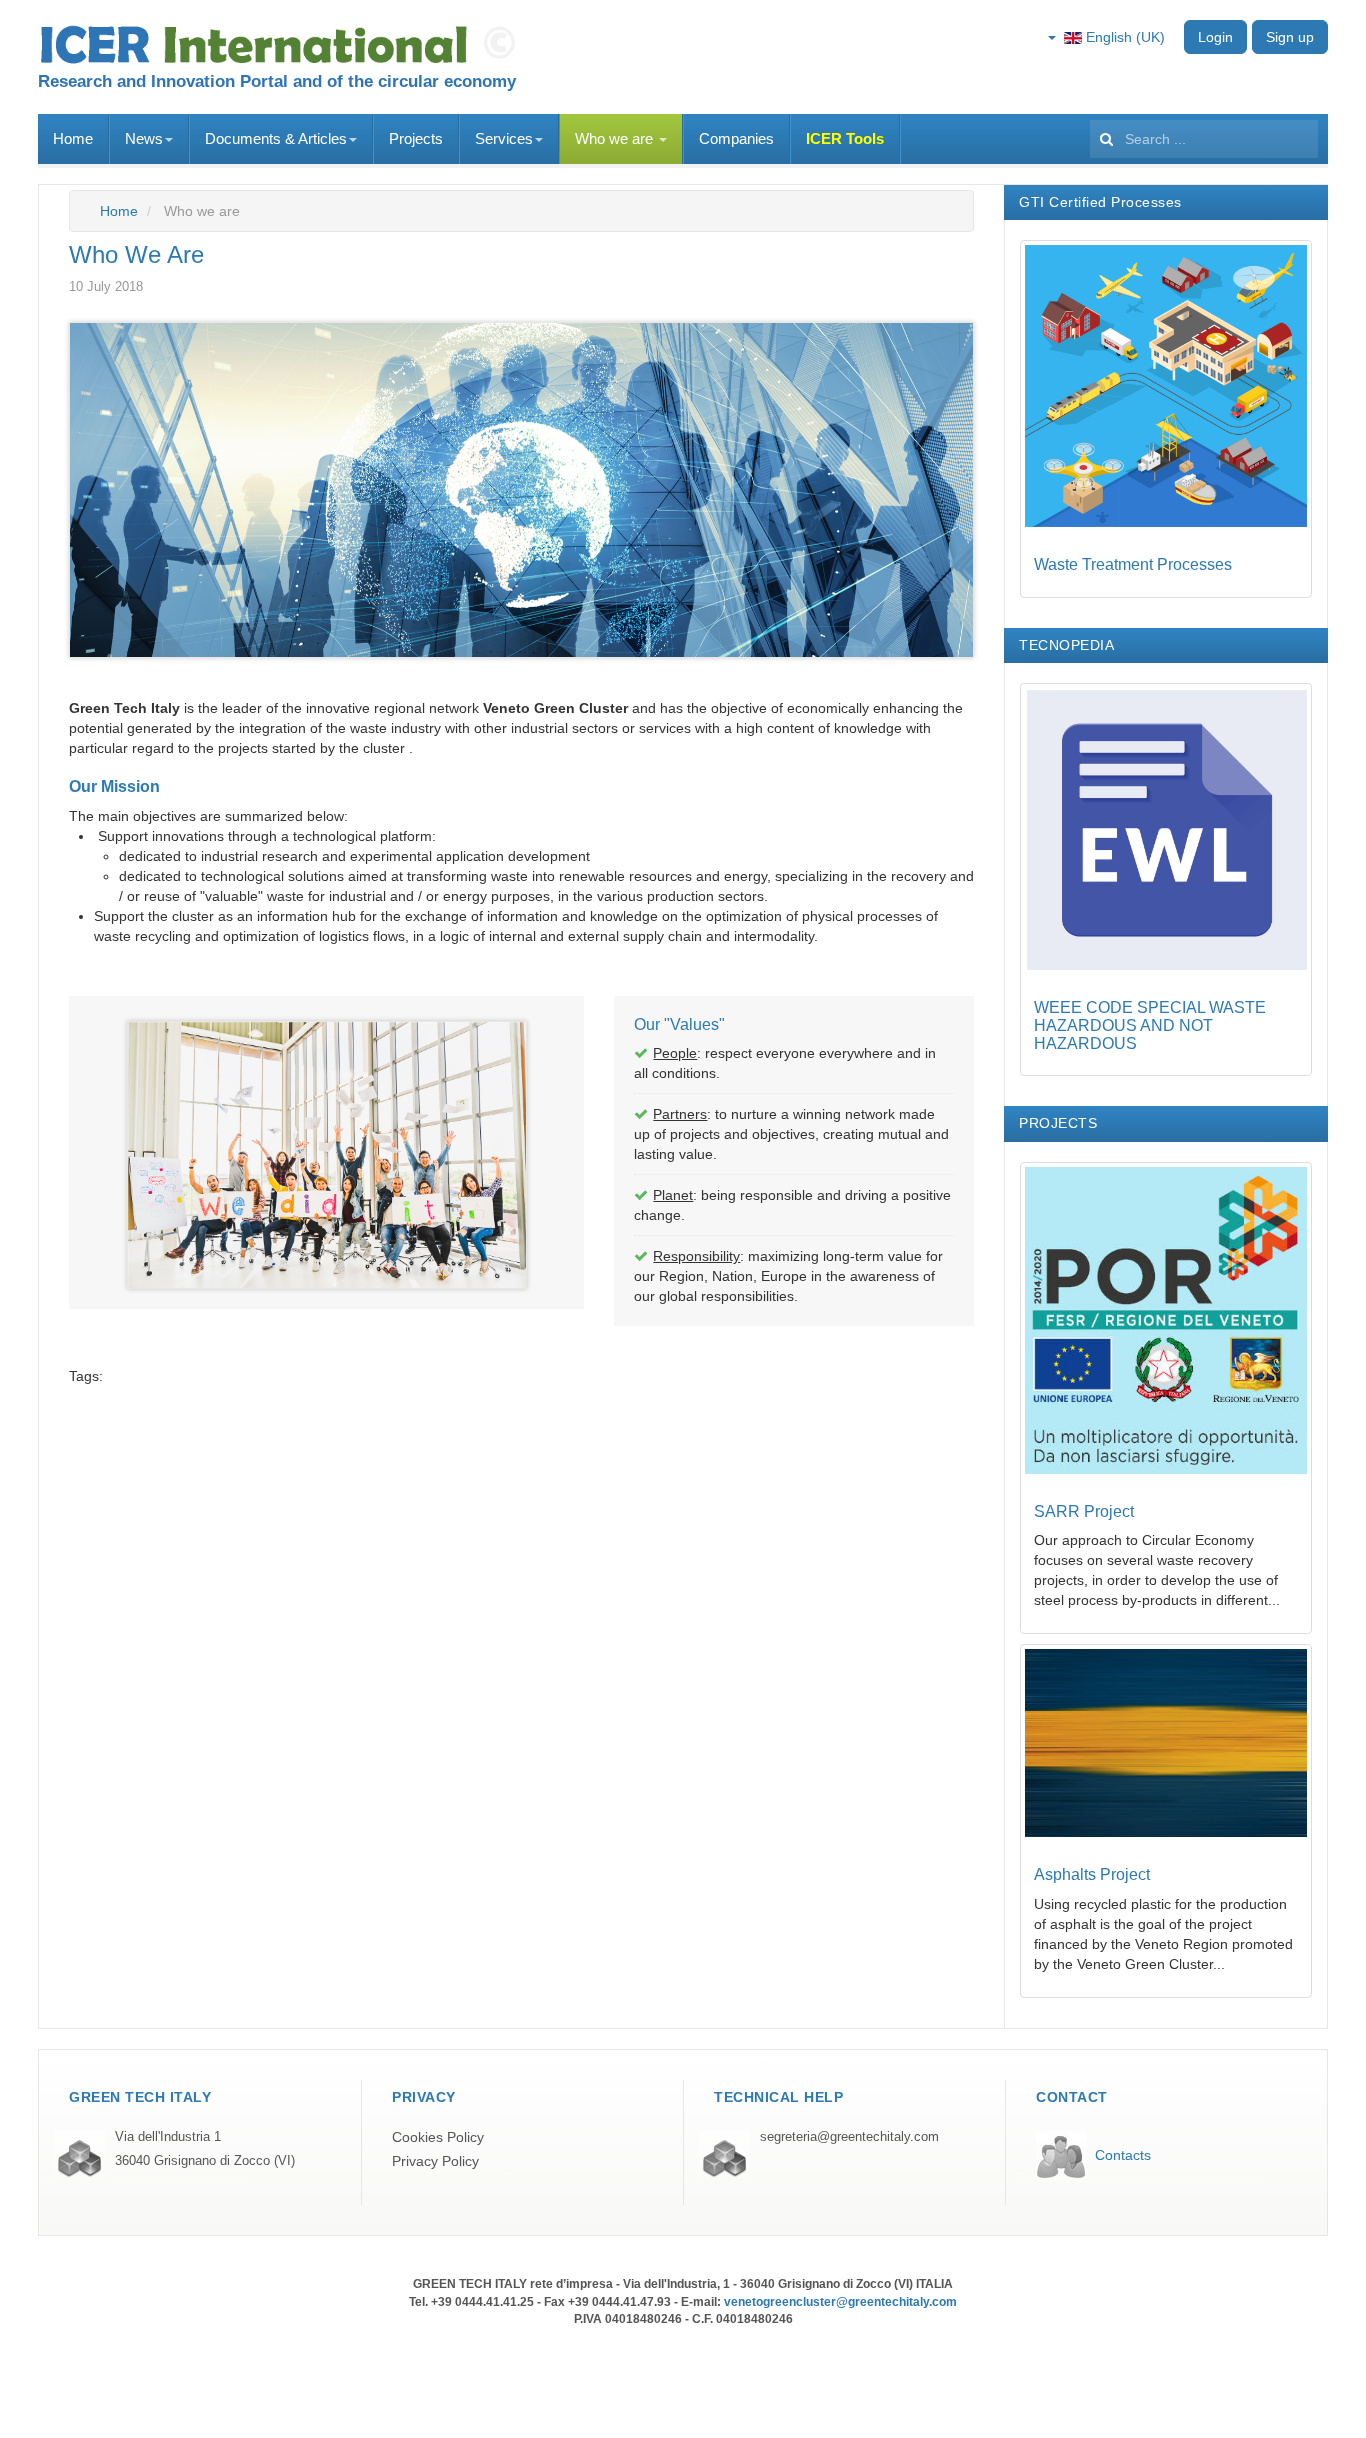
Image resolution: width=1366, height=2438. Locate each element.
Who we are (616, 138)
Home (73, 138)
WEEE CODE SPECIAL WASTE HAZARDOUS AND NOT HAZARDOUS (1150, 1025)
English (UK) (1123, 37)
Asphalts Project (1092, 1874)
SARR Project (1084, 1511)
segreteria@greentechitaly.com (849, 2137)
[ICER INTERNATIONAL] (283, 45)
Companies (736, 138)
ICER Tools (845, 138)
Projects (416, 138)
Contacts (1123, 2155)
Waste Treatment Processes (1133, 564)
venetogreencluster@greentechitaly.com (840, 2302)
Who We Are (136, 254)
